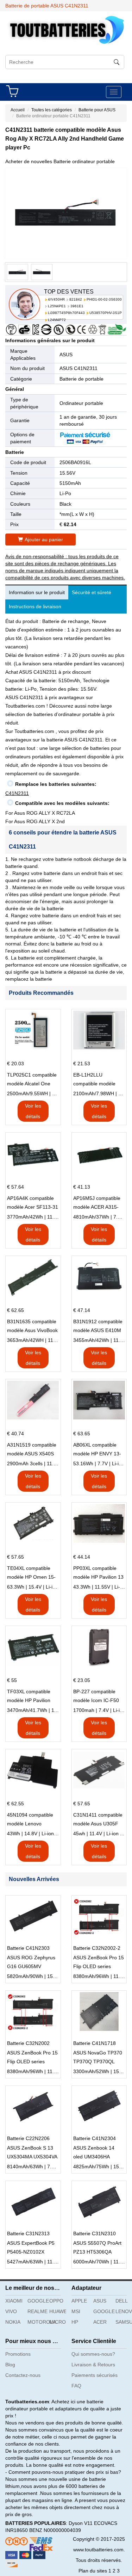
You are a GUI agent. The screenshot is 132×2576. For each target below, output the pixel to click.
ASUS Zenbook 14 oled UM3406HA (94, 2152)
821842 (76, 299)
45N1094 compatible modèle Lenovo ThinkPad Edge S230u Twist (32, 1820)
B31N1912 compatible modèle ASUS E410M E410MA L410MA (98, 1327)
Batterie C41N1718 (95, 2043)
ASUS (66, 355)
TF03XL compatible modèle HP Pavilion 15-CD (29, 1697)
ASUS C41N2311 (78, 368)
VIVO (11, 2311)
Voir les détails (33, 1111)
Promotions (18, 2354)
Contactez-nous (23, 2375)
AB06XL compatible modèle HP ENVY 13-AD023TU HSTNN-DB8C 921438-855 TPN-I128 (97, 1450)
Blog (10, 2365)
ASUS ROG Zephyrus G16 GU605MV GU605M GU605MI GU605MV (31, 1963)
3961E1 (77, 306)
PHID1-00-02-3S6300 (104, 299)
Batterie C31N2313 (28, 2233)
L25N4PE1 (57, 306)
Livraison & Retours (93, 2365)
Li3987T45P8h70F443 (66, 313)
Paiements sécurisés (95, 2375)
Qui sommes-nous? (93, 2354)
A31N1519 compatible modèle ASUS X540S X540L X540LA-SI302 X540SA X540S (32, 1450)
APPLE (79, 2301)
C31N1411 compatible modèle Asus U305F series (98, 1820)
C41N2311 (17, 793)
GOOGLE (36, 2301)
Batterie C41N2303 (28, 1948)
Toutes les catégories (52, 110)
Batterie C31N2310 (95, 2233)
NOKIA (13, 2322)
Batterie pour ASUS (97, 110)
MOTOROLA (36, 2322)
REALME (36, 2311)
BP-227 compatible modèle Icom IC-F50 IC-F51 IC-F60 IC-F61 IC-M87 (98, 1697)
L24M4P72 (57, 320)
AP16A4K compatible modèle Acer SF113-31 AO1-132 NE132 (33, 1203)
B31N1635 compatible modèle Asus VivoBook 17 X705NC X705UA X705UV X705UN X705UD (32, 1327)
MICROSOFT (58, 2322)
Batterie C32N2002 (28, 2043)
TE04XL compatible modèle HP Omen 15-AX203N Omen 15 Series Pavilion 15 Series (31, 1573)
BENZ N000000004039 (55, 2530)
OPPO (56, 2301)
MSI (76, 2311)
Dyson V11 (81, 2523)
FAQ (76, 2386)
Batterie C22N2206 (28, 2138)
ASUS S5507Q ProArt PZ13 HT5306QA (97, 2247)
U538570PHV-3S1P (106, 313)
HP (75, 2322)
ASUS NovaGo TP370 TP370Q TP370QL (98, 2057)
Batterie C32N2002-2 (97, 1948)
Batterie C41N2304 (95, 2138)
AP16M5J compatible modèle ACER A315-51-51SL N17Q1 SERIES (97, 1203)
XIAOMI (14, 2301)
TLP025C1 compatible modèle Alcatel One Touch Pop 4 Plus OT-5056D (32, 1080)
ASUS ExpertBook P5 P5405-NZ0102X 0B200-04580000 (31, 2248)
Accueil (18, 110)
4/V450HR (56, 299)
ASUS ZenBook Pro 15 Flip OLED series (99, 1962)
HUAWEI (58, 2311)
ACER (100, 2322)
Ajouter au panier (44, 540)
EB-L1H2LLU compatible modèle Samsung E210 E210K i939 (98, 1080)
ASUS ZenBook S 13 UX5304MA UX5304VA (32, 2152)
